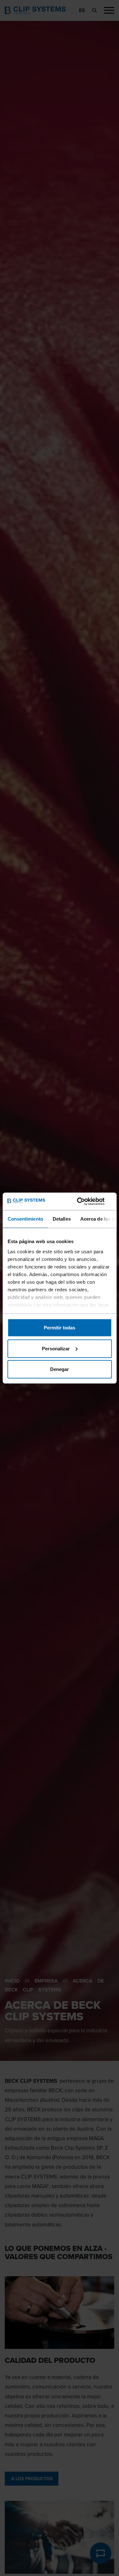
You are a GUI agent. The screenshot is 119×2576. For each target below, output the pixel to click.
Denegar (60, 1369)
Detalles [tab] (61, 1219)
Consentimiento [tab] (25, 1219)
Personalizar (56, 1348)
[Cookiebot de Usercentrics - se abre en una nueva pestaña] (85, 1201)
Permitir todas (60, 1328)
